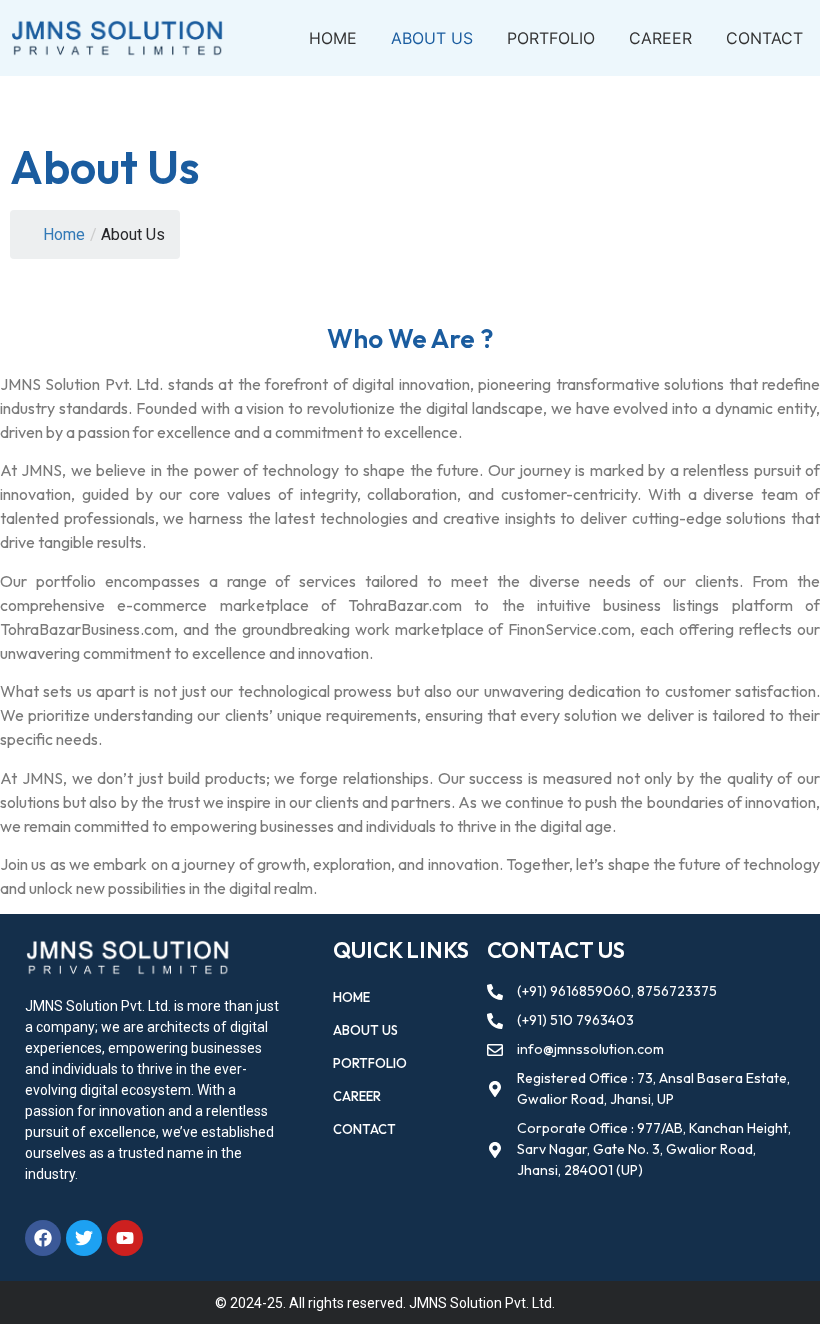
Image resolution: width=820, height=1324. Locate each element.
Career (660, 38)
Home (333, 38)
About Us (432, 38)
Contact (764, 38)
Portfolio (551, 38)
